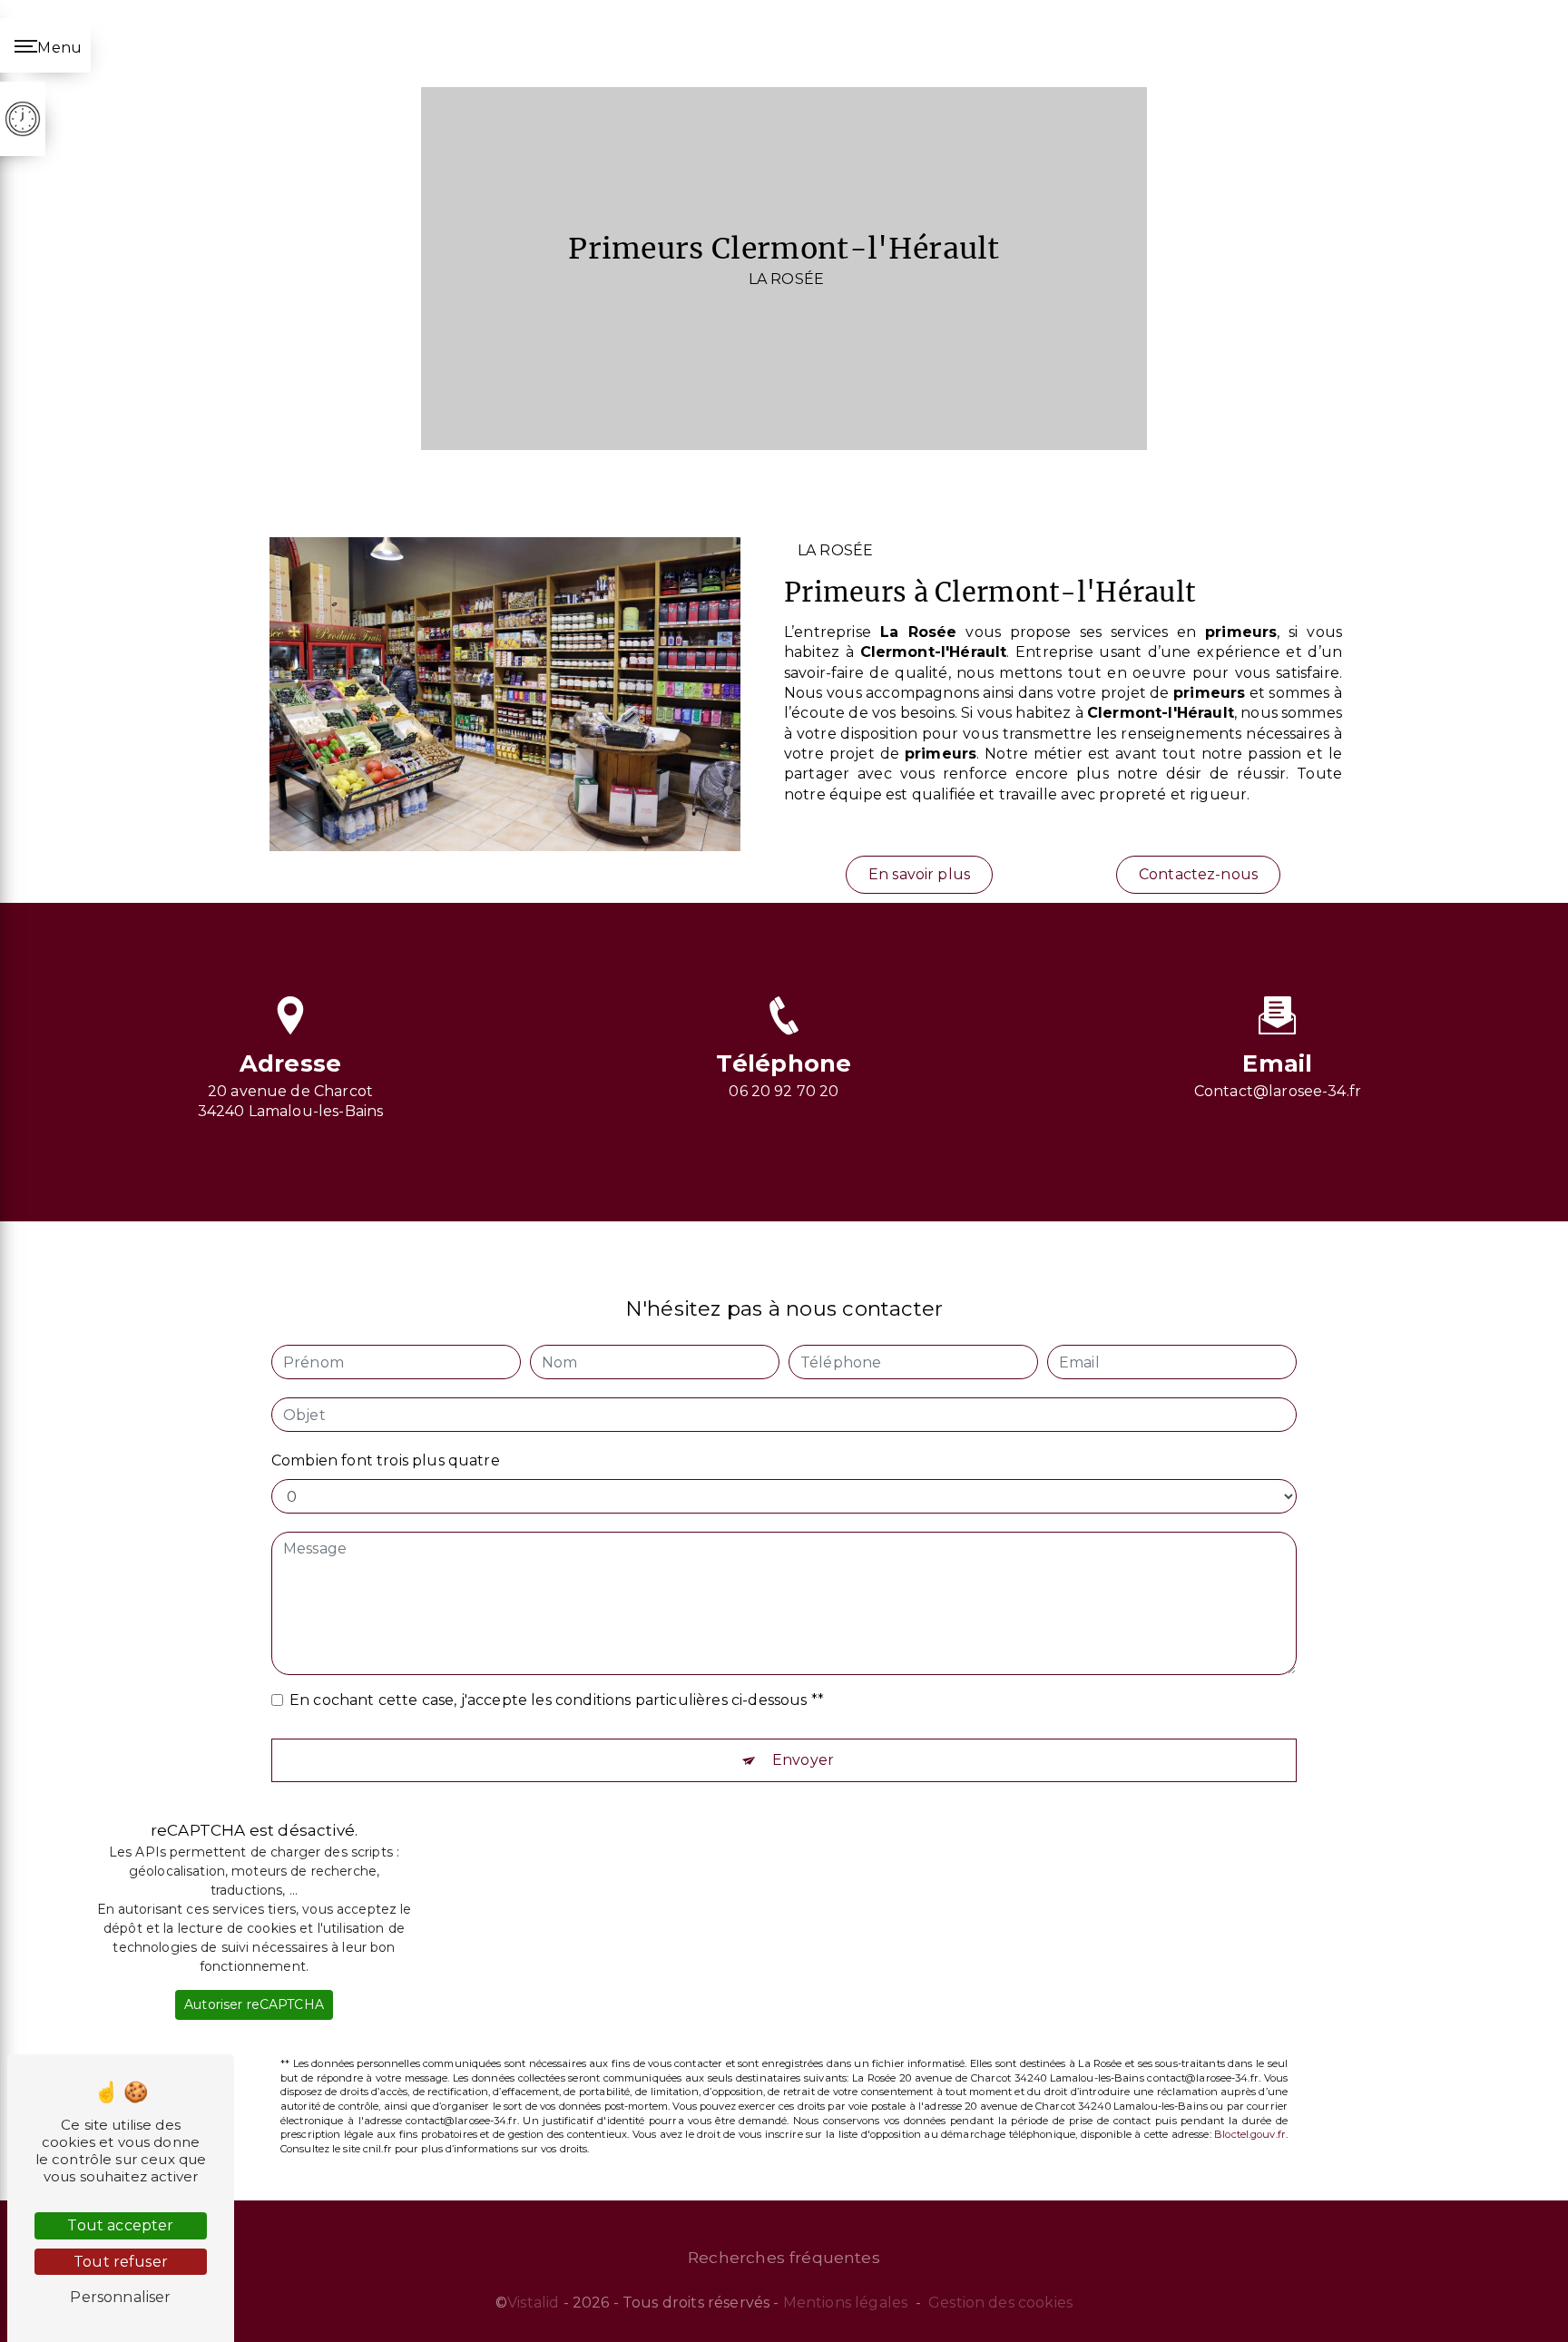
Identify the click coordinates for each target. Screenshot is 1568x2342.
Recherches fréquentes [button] (784, 2257)
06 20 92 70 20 (784, 1091)
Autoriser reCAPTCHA (254, 2004)
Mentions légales (846, 2303)
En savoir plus (919, 874)
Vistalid (533, 2303)
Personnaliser (120, 2297)
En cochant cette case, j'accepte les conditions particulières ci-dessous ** (557, 1700)
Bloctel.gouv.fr (1250, 2134)
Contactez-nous (1198, 874)
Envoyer (803, 1760)
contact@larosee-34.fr (1278, 1091)
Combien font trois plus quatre (386, 1460)
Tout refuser (121, 2262)
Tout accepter (120, 2225)
